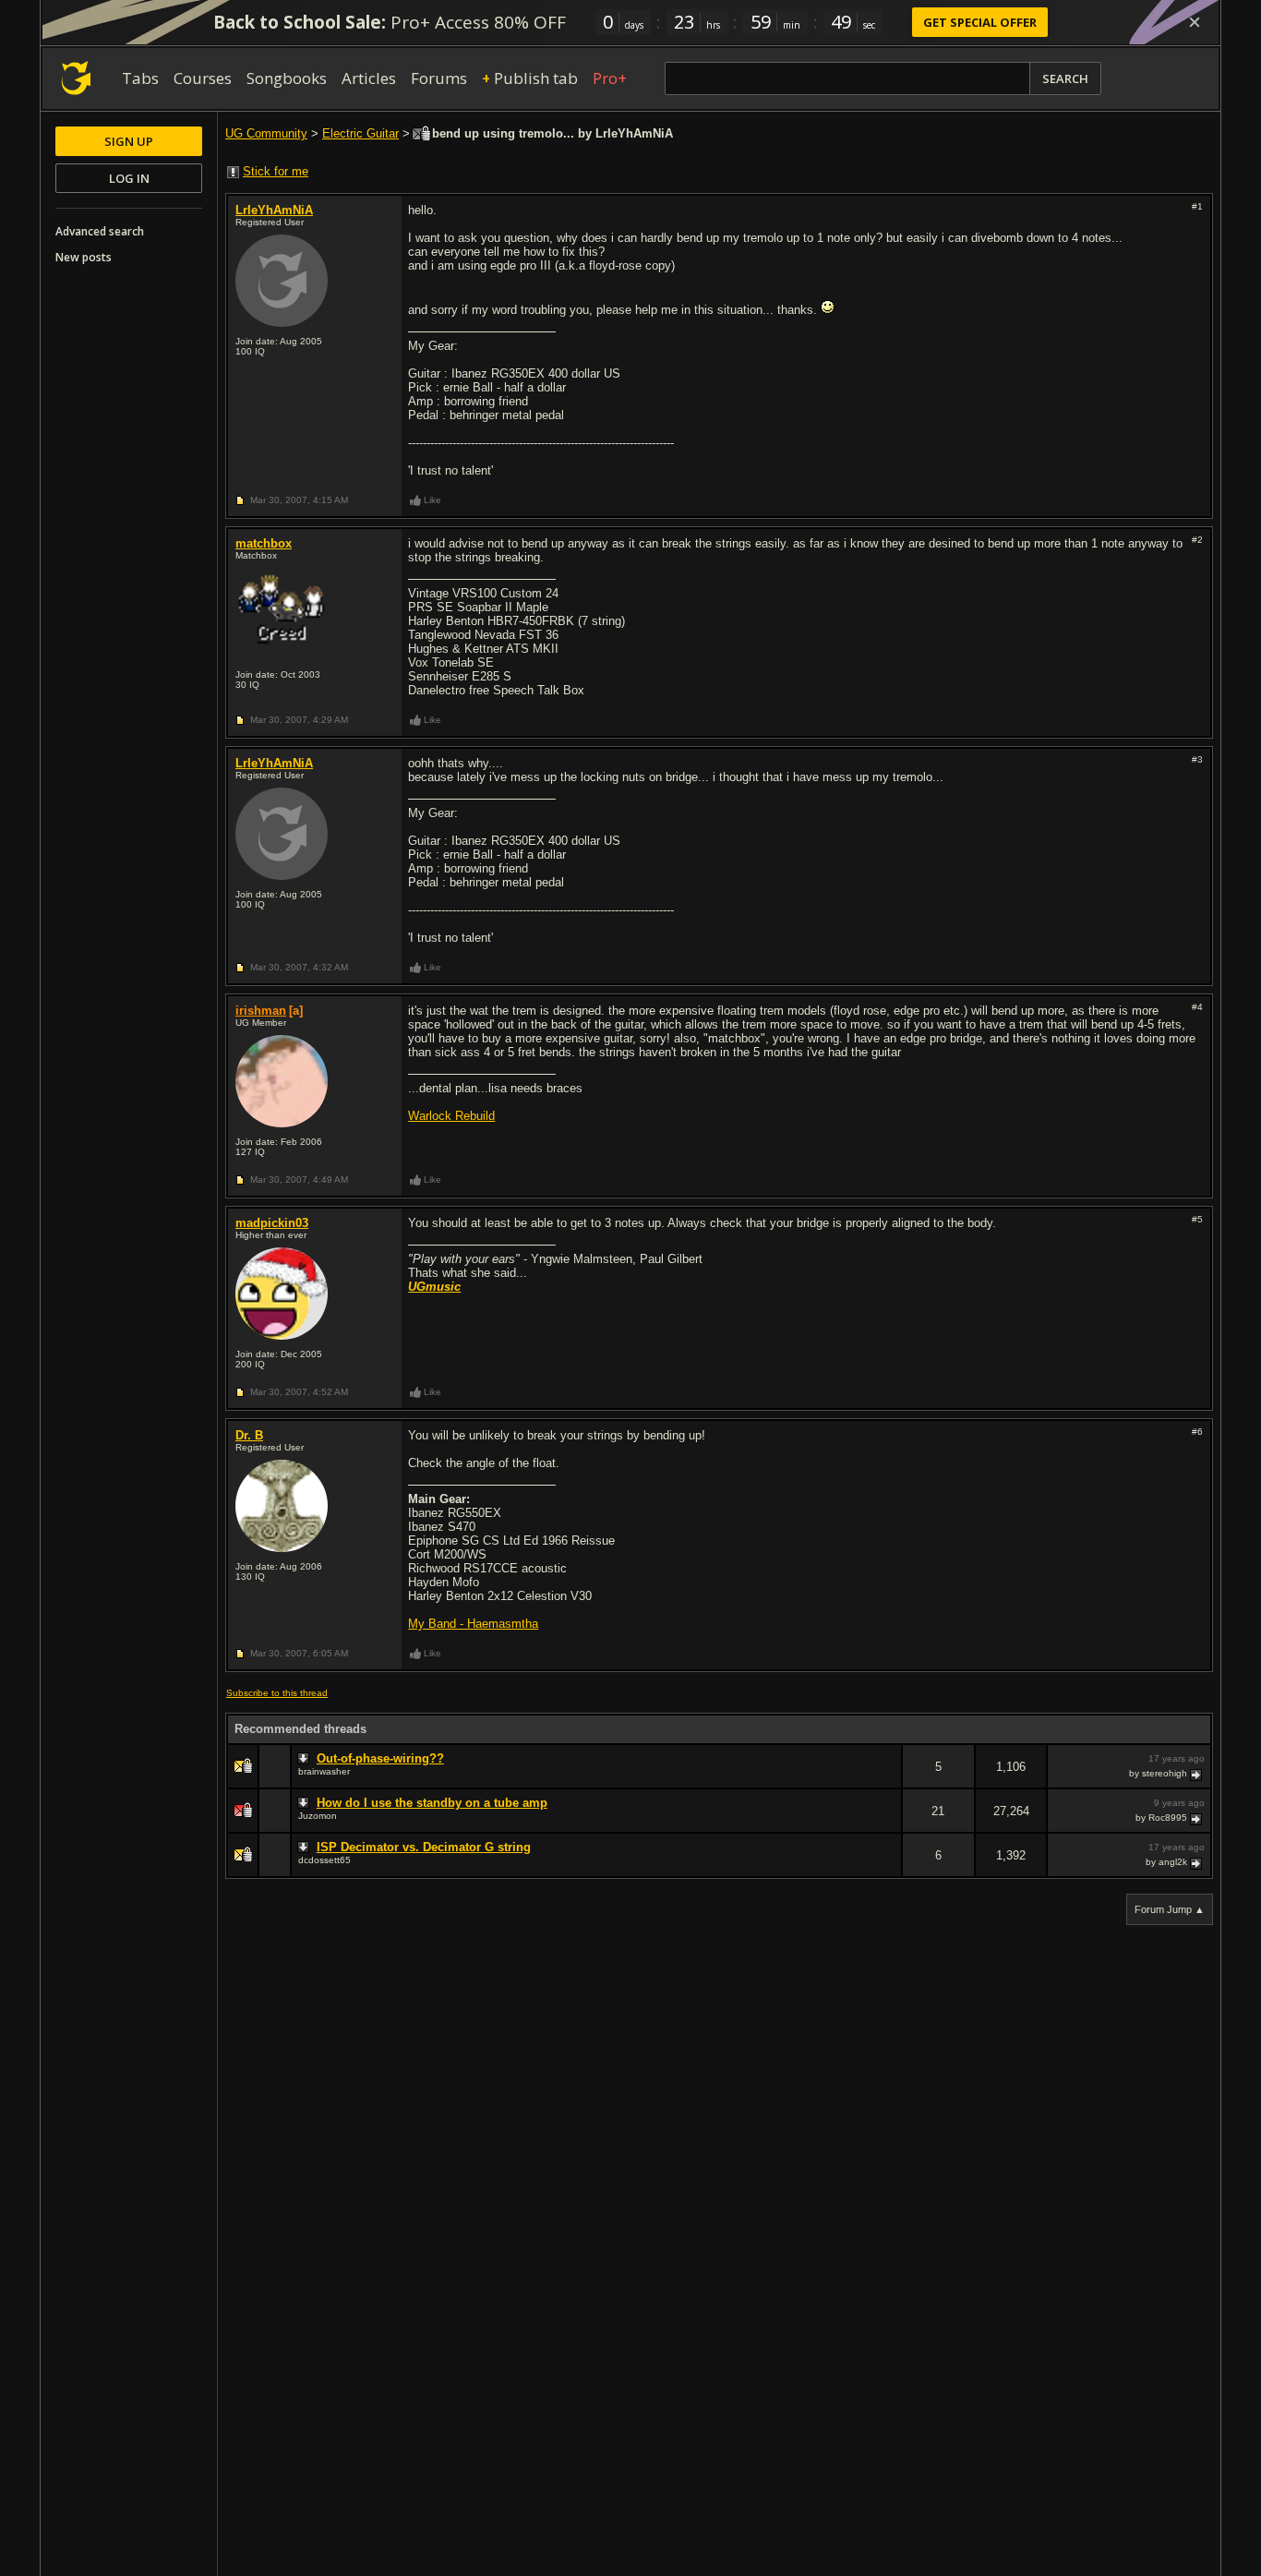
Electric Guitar (360, 133)
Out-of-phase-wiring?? (380, 1758)
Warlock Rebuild (451, 1116)
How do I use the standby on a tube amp (432, 1803)
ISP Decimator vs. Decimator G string (424, 1847)
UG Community (266, 133)
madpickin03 (272, 1223)
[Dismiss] (1195, 22)
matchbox (264, 543)
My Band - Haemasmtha (473, 1624)
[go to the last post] (1197, 1774)
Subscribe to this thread (277, 1693)
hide (887, 1779)
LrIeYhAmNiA (274, 210)
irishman (261, 1011)
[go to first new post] (306, 1759)
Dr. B (249, 1435)
